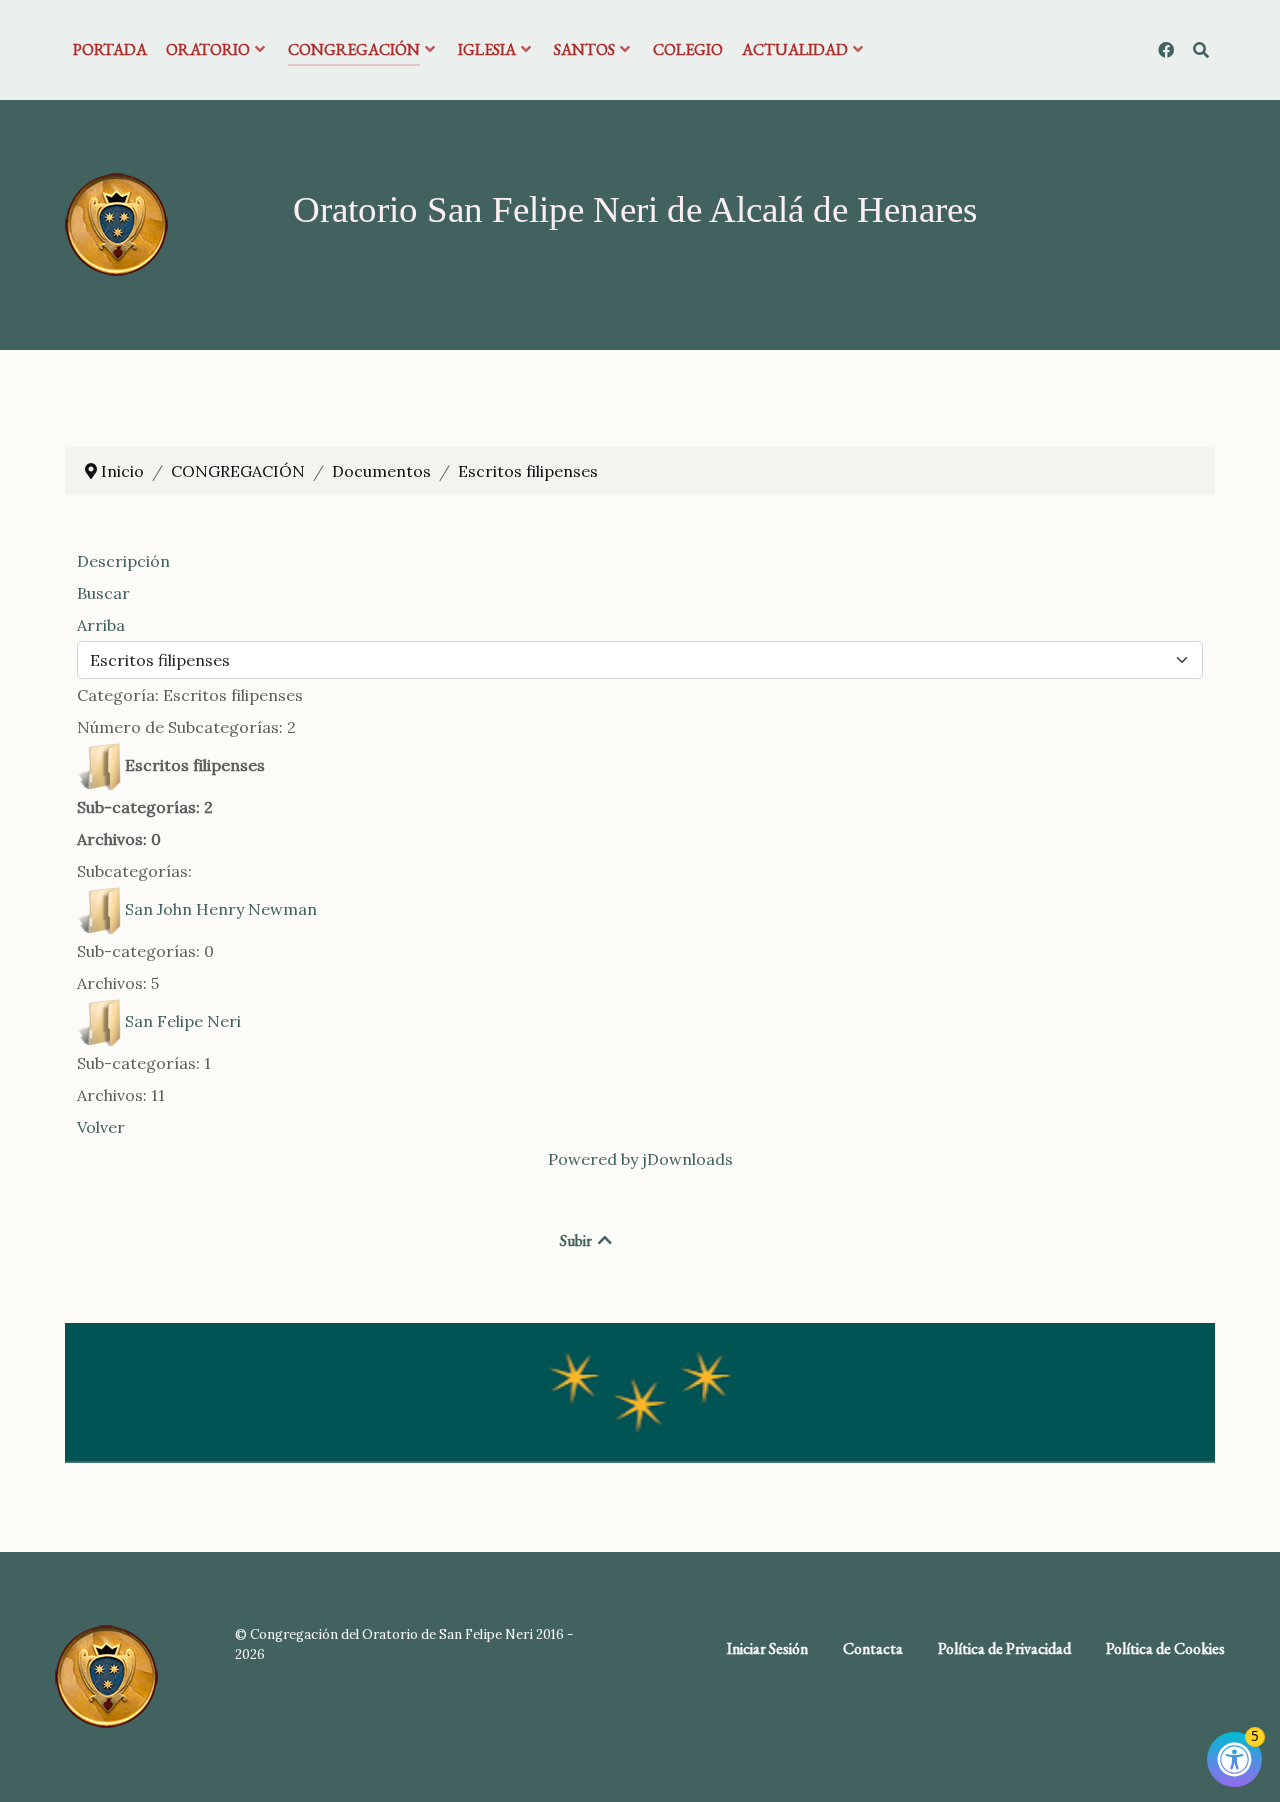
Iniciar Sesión (767, 1648)
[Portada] (116, 223)
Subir (577, 1240)
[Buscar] (1200, 50)
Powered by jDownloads (640, 1159)
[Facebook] (1167, 50)
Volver (101, 1127)
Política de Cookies (1165, 1648)
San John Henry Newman (221, 909)
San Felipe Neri (183, 1021)
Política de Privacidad (1004, 1648)
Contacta (873, 1648)
